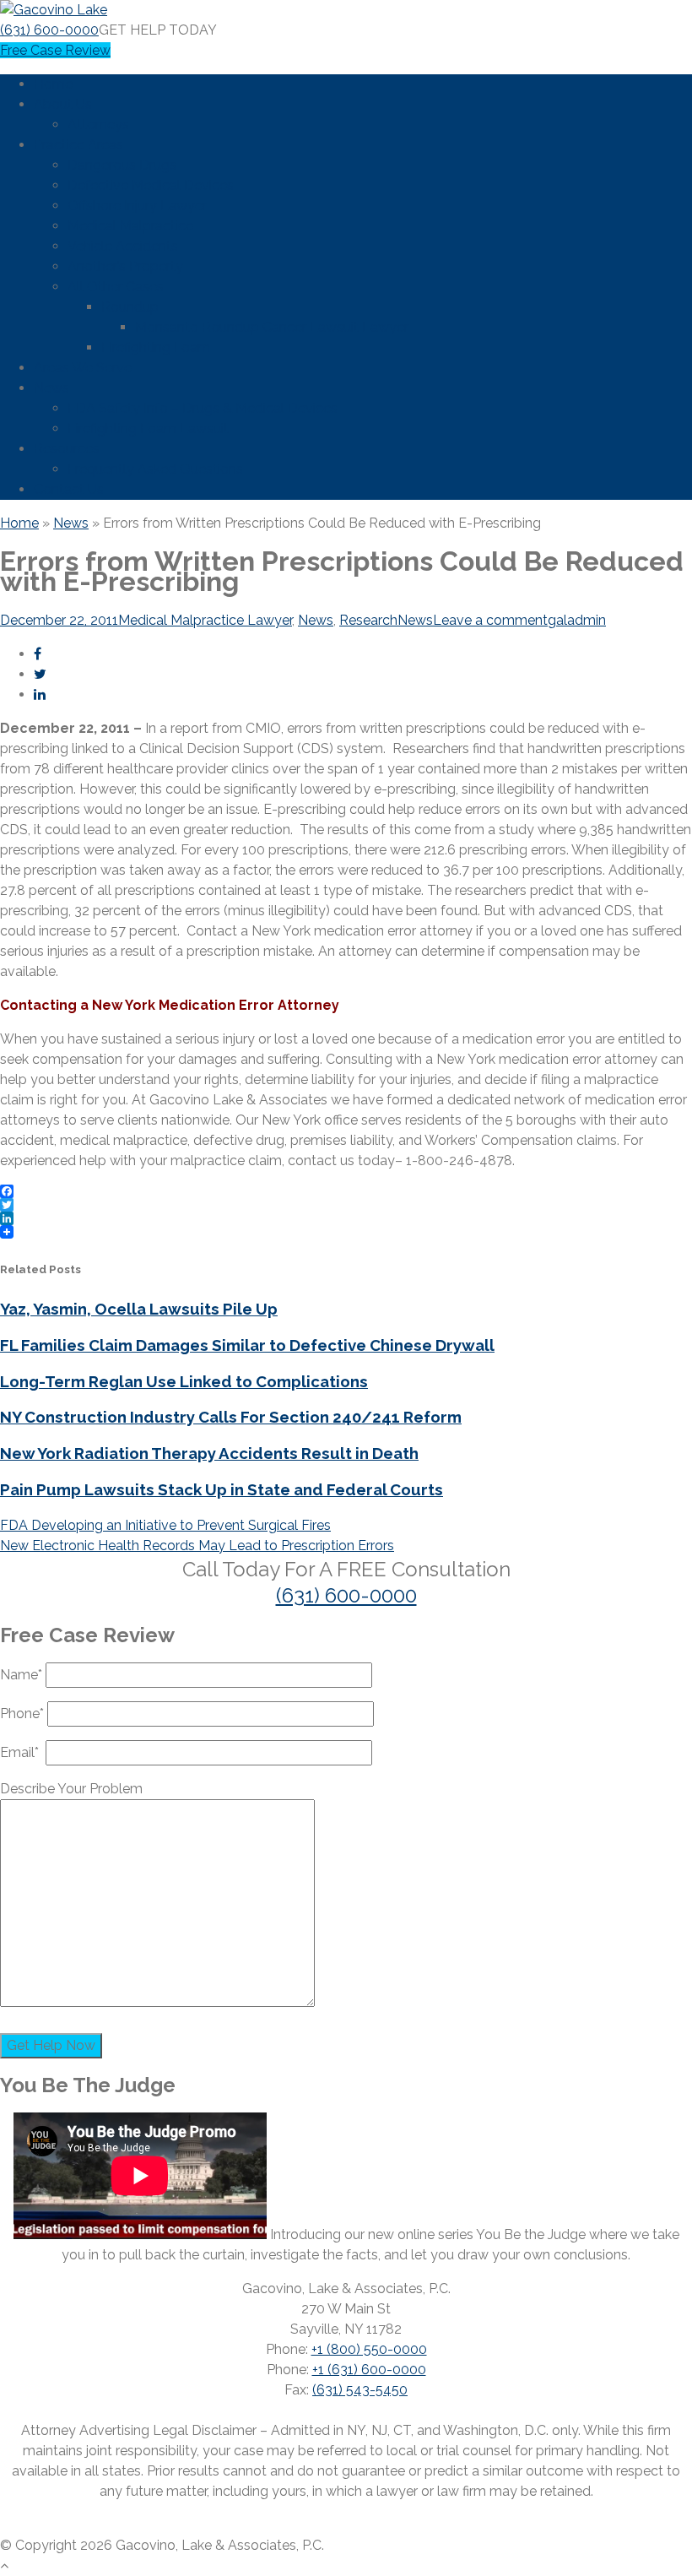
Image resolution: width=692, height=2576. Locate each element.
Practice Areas (78, 145)
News (51, 388)
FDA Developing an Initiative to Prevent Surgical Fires (165, 1525)
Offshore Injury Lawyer (137, 206)
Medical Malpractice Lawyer (205, 620)
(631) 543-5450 (360, 2390)
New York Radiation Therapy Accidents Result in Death (209, 1453)
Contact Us (69, 489)
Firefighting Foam (156, 347)
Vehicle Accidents (123, 246)
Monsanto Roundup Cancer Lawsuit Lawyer (272, 327)
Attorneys (98, 125)
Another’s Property (125, 266)
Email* (23, 1752)
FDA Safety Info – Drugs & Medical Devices (203, 408)
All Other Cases (116, 287)
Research (368, 620)
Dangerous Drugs (122, 165)
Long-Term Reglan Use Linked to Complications (184, 1381)
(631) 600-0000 (49, 30)
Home (53, 84)
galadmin (577, 620)
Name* (23, 1675)
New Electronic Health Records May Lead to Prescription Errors (197, 1546)
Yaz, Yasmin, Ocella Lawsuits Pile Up (139, 1309)
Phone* (24, 1714)
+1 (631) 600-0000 (369, 2370)
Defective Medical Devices (151, 185)
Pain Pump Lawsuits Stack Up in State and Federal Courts (222, 1489)
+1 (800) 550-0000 (369, 2349)
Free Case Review (55, 50)
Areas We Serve (83, 368)
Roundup (130, 307)
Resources (67, 449)
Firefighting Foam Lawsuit (148, 428)
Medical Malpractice (130, 226)
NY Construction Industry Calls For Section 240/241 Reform (231, 1417)
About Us (63, 104)
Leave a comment (490, 620)
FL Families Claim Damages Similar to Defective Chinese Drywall (247, 1345)
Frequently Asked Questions (155, 469)
